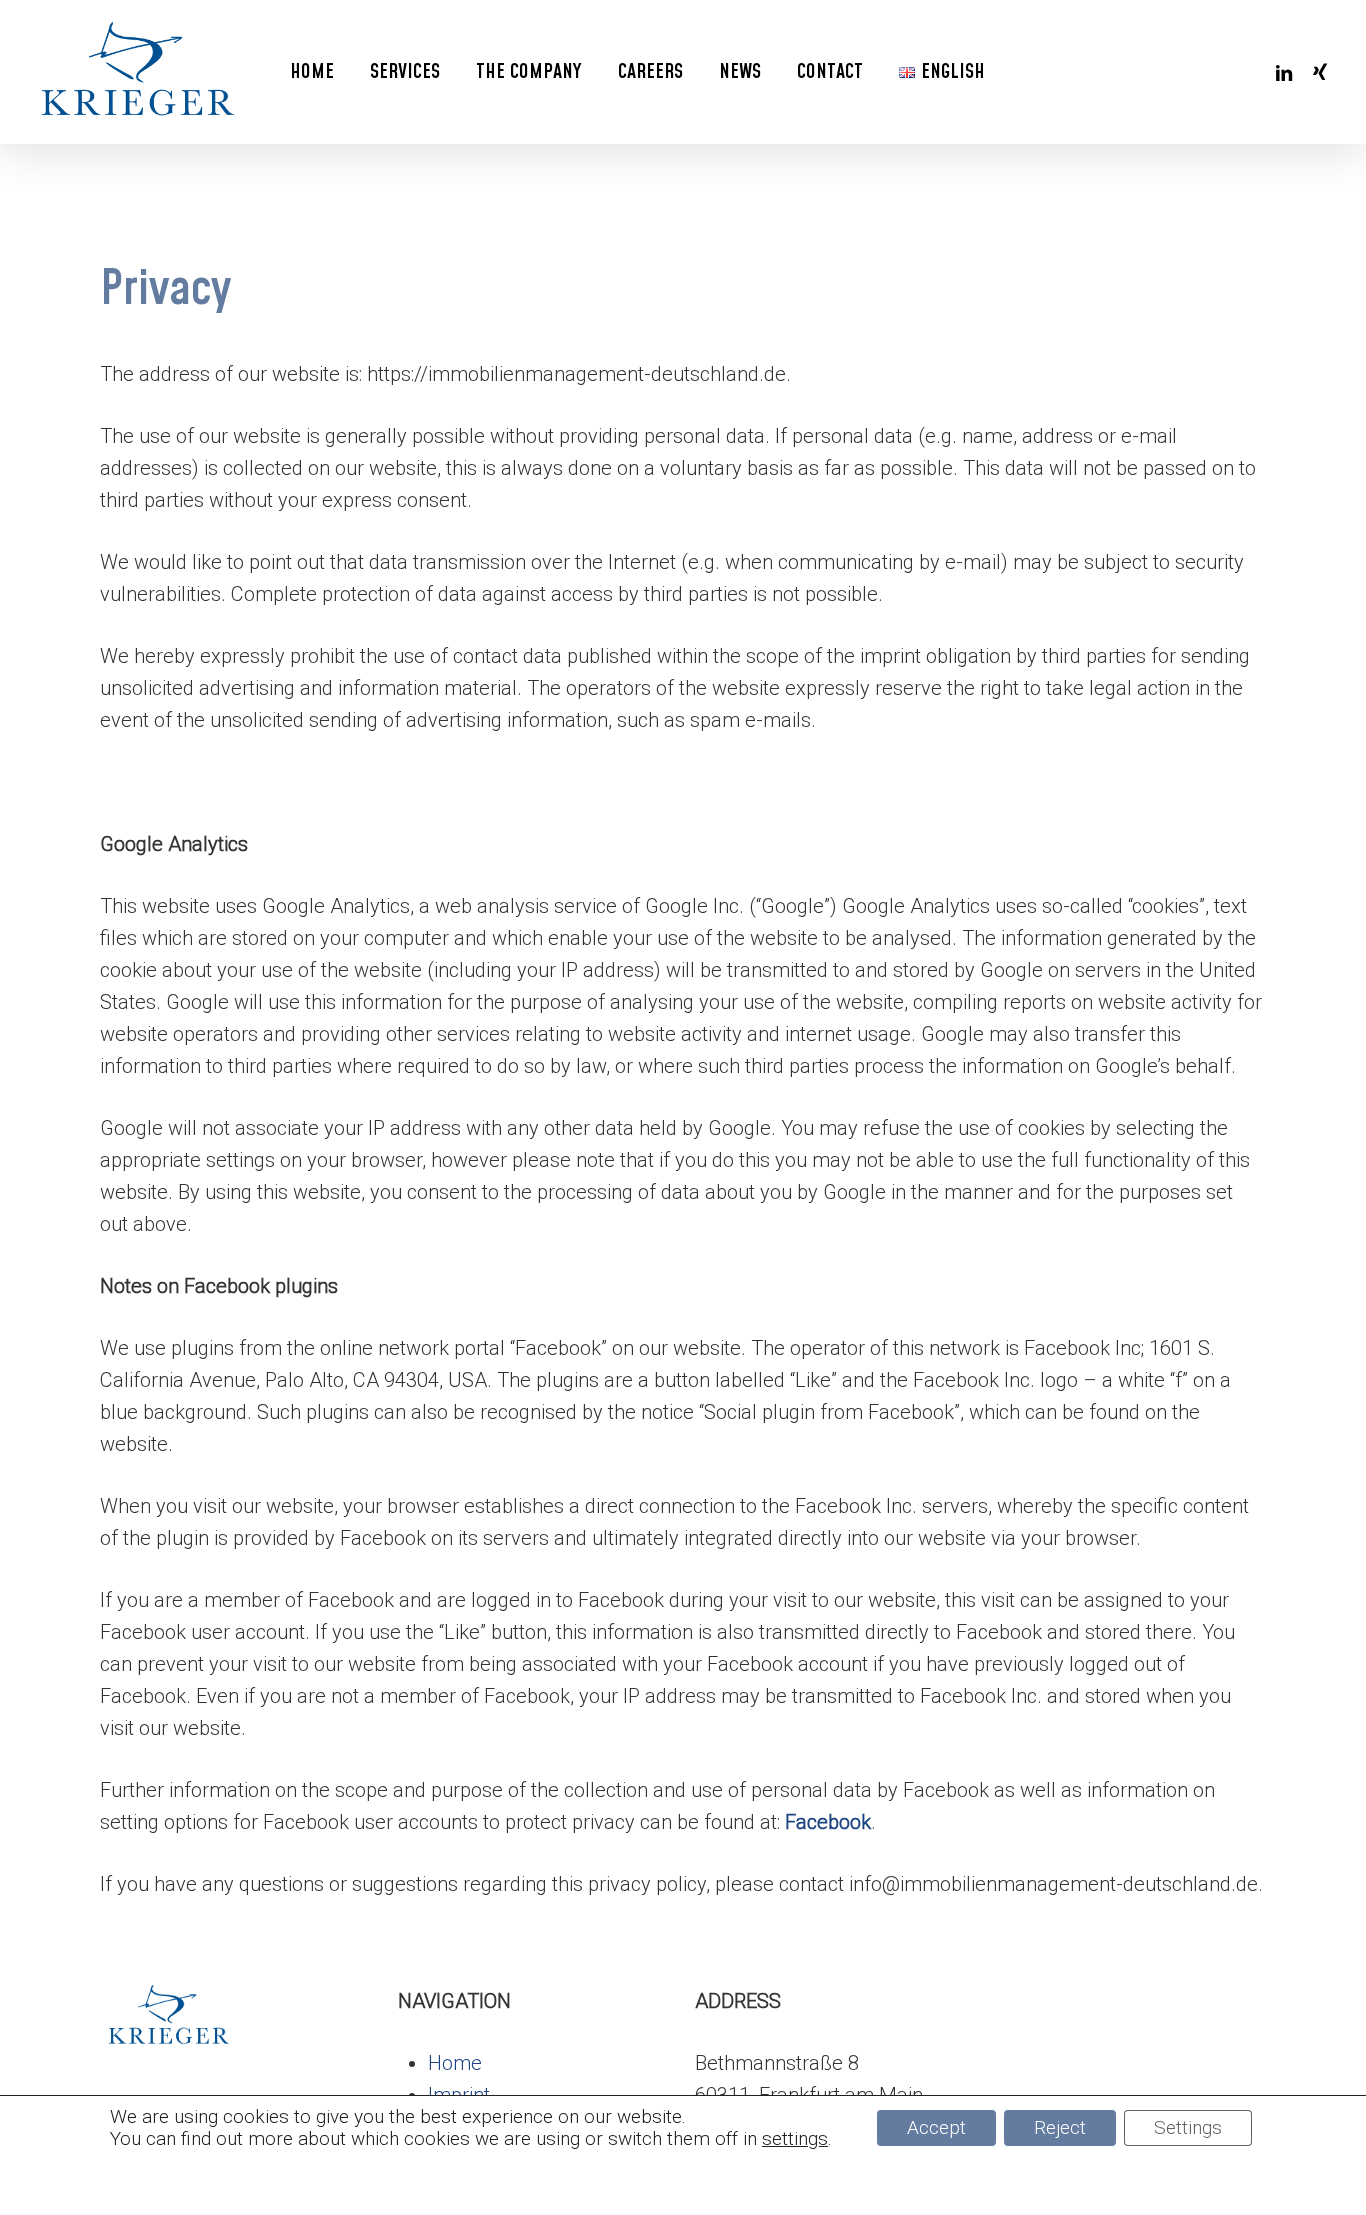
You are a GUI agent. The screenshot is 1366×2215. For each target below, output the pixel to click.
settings (795, 2139)
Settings (1188, 2127)
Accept (936, 2127)
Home (455, 2063)
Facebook (828, 1822)
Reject (1060, 2127)
